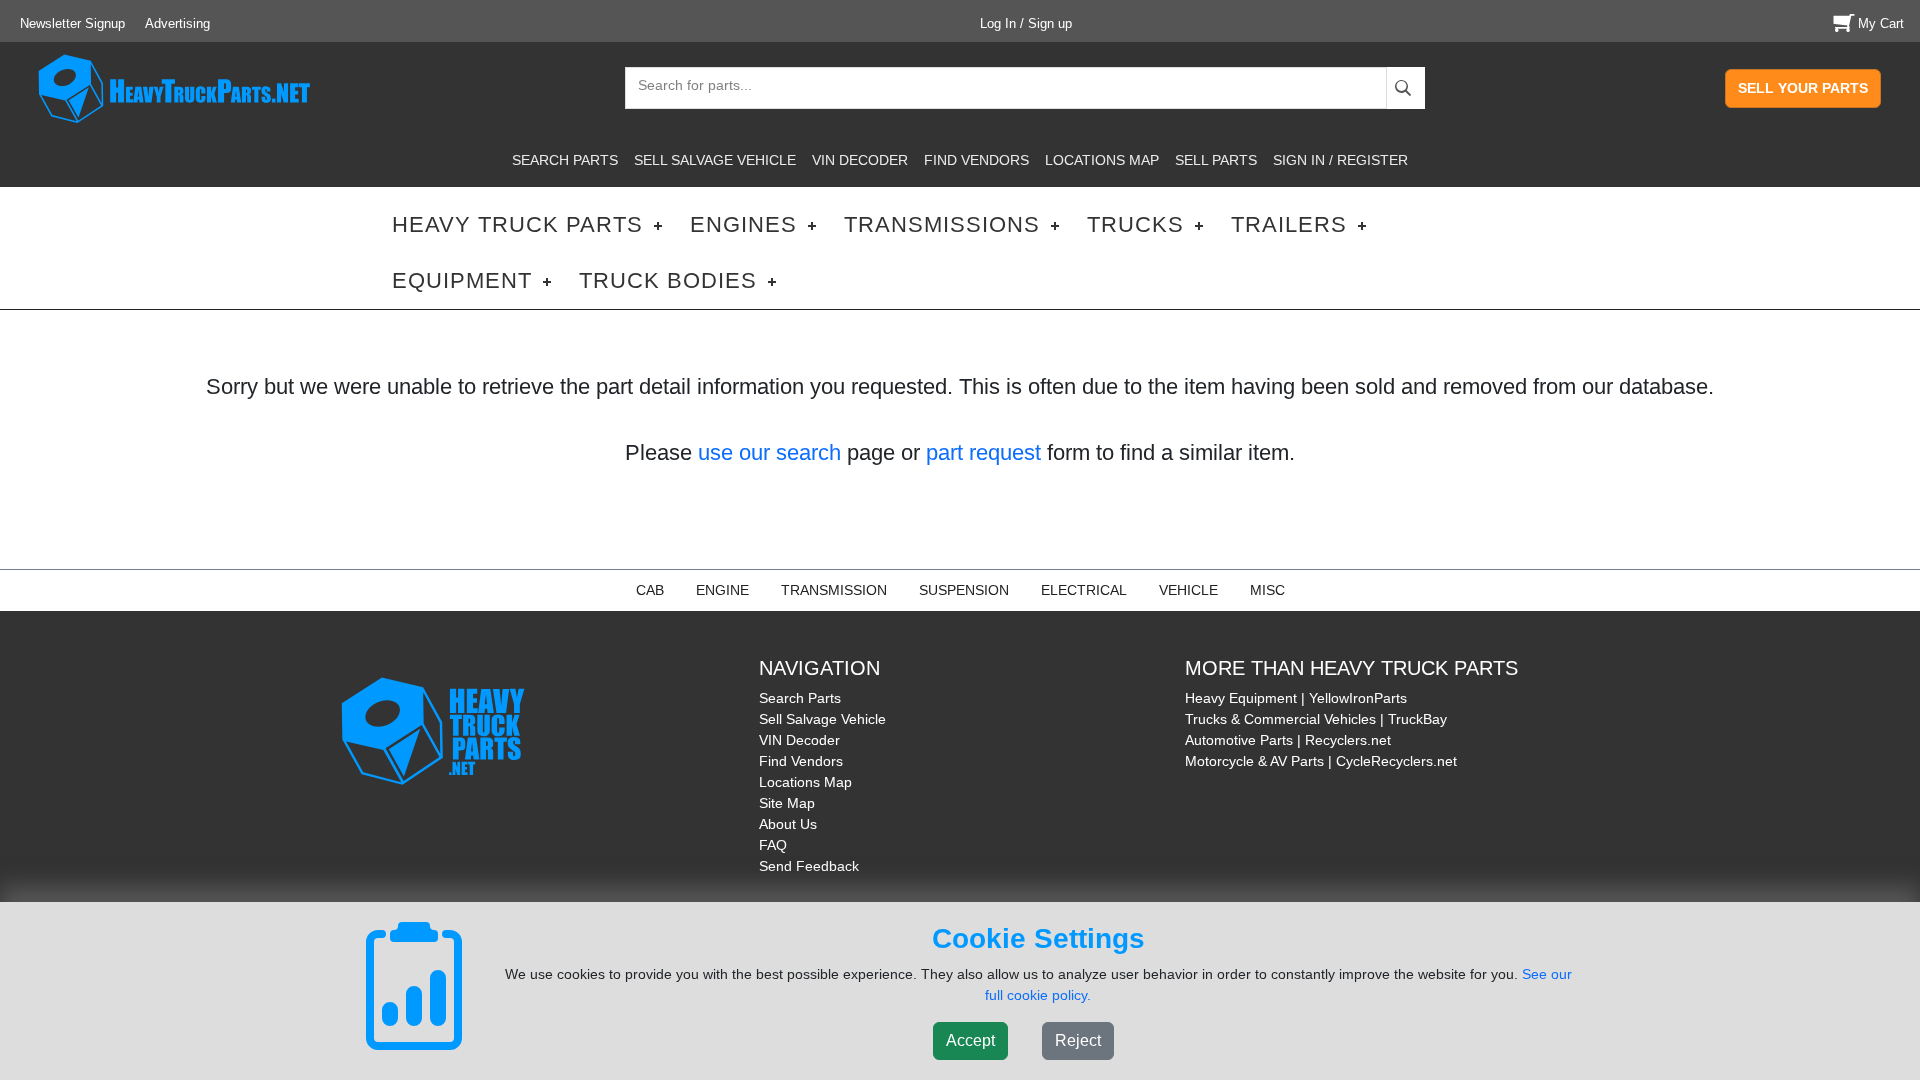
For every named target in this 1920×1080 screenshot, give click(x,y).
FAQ (773, 845)
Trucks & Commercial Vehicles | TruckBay (1316, 719)
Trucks (1135, 224)
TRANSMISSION (834, 590)
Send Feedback (809, 866)
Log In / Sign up (1026, 23)
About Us (788, 824)
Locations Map (805, 782)
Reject (1078, 1040)
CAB (650, 590)
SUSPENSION (964, 590)
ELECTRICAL (1084, 590)
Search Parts (800, 698)
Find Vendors (801, 761)
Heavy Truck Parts (517, 224)
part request (983, 452)
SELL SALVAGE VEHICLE (715, 160)
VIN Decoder (799, 740)
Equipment (462, 280)
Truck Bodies (668, 280)
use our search (769, 452)
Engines (743, 224)
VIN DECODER (860, 160)
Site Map (787, 803)
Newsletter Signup (72, 23)
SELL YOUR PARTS (1803, 88)
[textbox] (686, 87)
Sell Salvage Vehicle (822, 719)
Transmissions (942, 224)
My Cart (1881, 23)
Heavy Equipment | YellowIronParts (1296, 698)
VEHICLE (1188, 590)
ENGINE (722, 590)
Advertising (177, 23)
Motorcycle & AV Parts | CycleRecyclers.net (1321, 761)
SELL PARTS (1216, 160)
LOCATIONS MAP (1102, 160)
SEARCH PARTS (565, 160)
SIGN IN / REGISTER (1340, 160)
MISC (1267, 590)
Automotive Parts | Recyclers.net (1288, 740)
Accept (970, 1040)
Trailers (1289, 224)
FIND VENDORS (976, 160)
